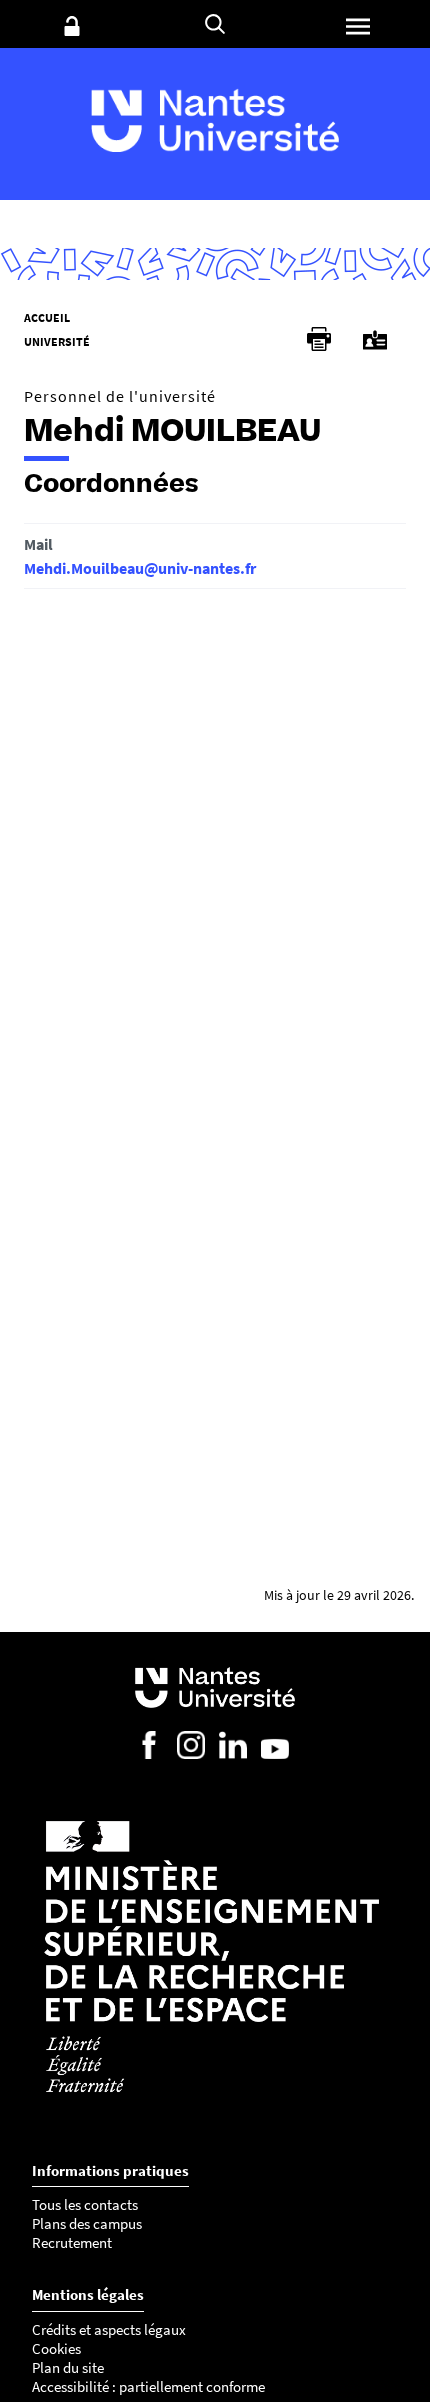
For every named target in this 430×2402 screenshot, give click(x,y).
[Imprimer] (319, 339)
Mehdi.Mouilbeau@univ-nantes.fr (140, 568)
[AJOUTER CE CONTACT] (375, 340)
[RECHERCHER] (215, 24)
